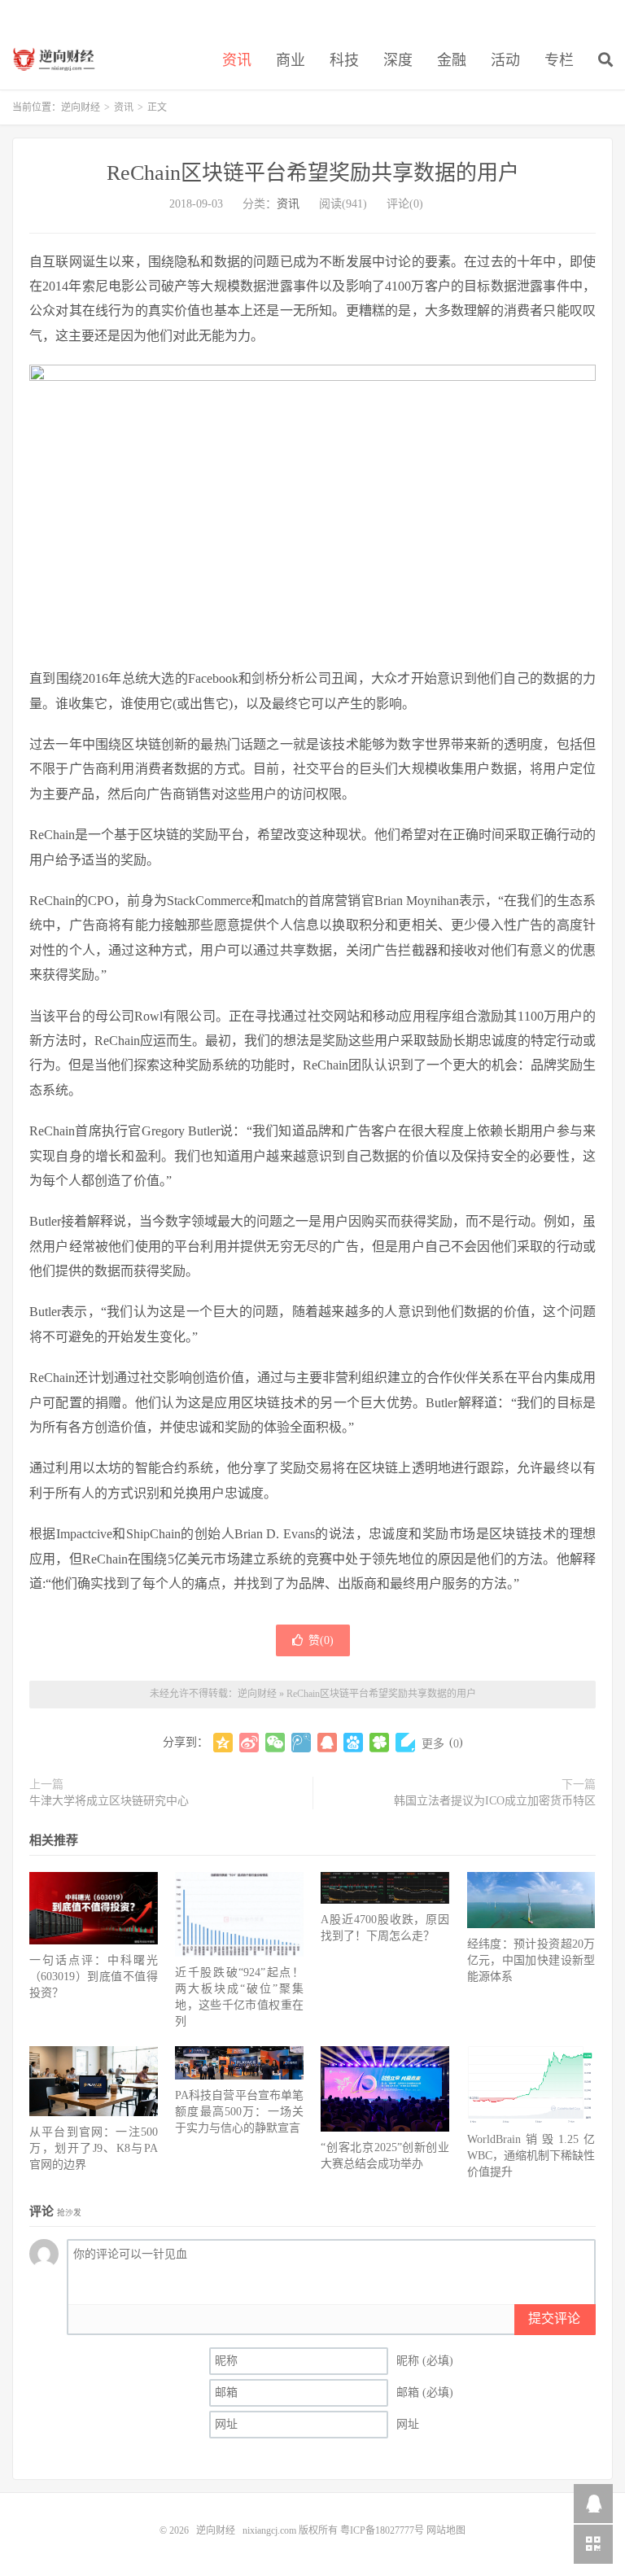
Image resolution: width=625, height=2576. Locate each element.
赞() (321, 1640)
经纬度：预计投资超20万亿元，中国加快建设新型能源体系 (531, 1960)
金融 (452, 60)
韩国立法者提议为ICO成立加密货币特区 (495, 1801)
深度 (398, 60)
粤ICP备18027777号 (382, 2530)
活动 (505, 60)
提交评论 (554, 2318)
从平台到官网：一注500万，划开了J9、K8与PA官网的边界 (94, 2148)
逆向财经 (59, 58)
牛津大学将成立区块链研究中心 (109, 1801)
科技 (344, 60)
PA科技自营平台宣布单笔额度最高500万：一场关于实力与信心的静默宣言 (239, 2112)
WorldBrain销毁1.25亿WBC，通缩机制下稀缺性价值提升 (531, 2156)
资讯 (237, 60)
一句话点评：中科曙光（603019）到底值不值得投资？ (94, 1977)
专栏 (559, 60)
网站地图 (446, 2530)
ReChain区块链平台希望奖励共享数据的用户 (313, 173)
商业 (291, 60)
